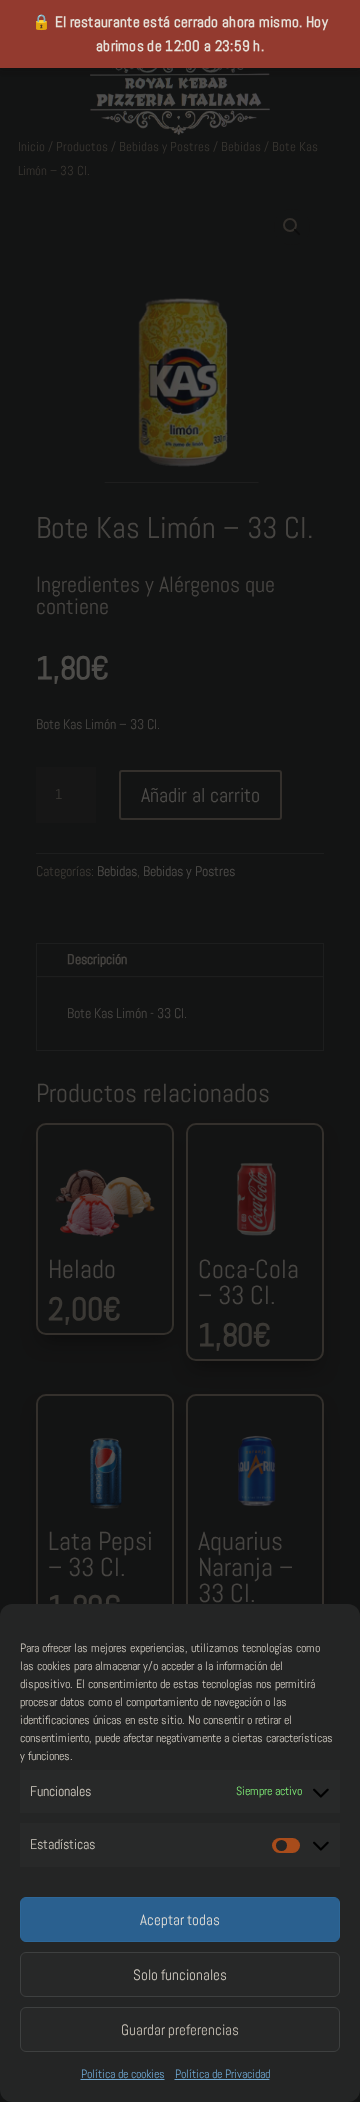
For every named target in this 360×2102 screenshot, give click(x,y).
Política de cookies (123, 2074)
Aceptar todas (180, 1919)
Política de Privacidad (222, 2074)
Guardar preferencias (180, 2029)
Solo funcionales (180, 1974)
